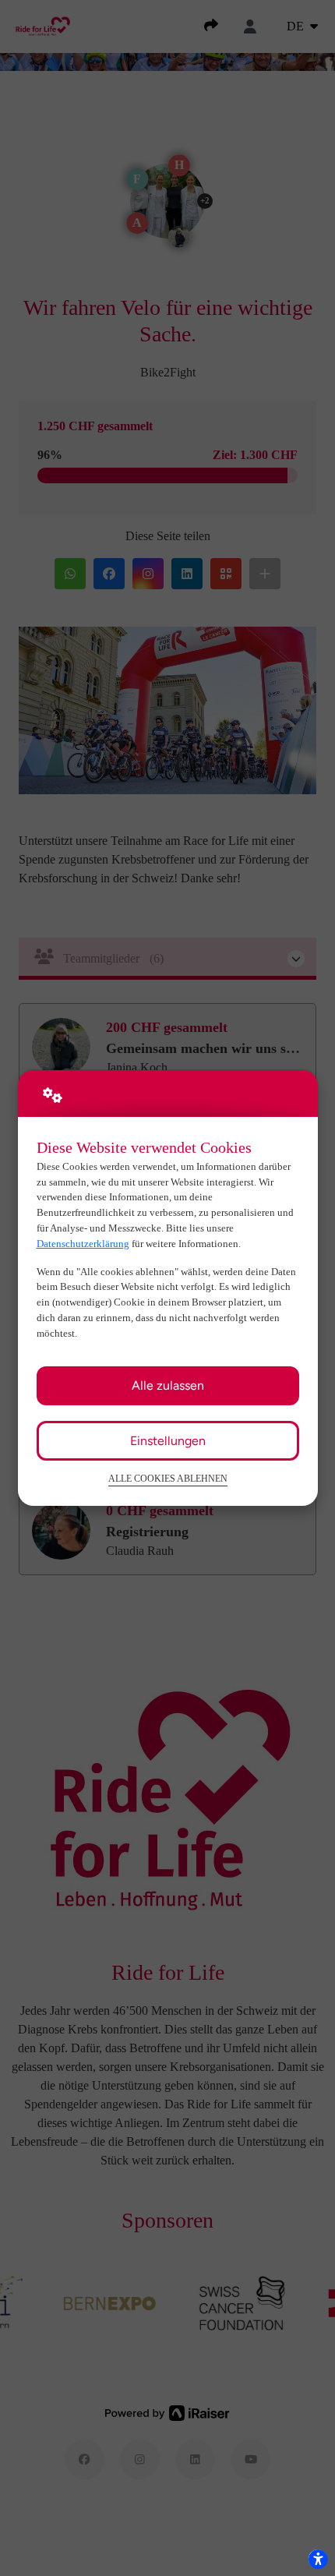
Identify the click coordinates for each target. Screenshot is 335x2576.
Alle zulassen (168, 1385)
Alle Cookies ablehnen (168, 1479)
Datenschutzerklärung (83, 1244)
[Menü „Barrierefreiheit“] (318, 2559)
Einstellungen (168, 1441)
